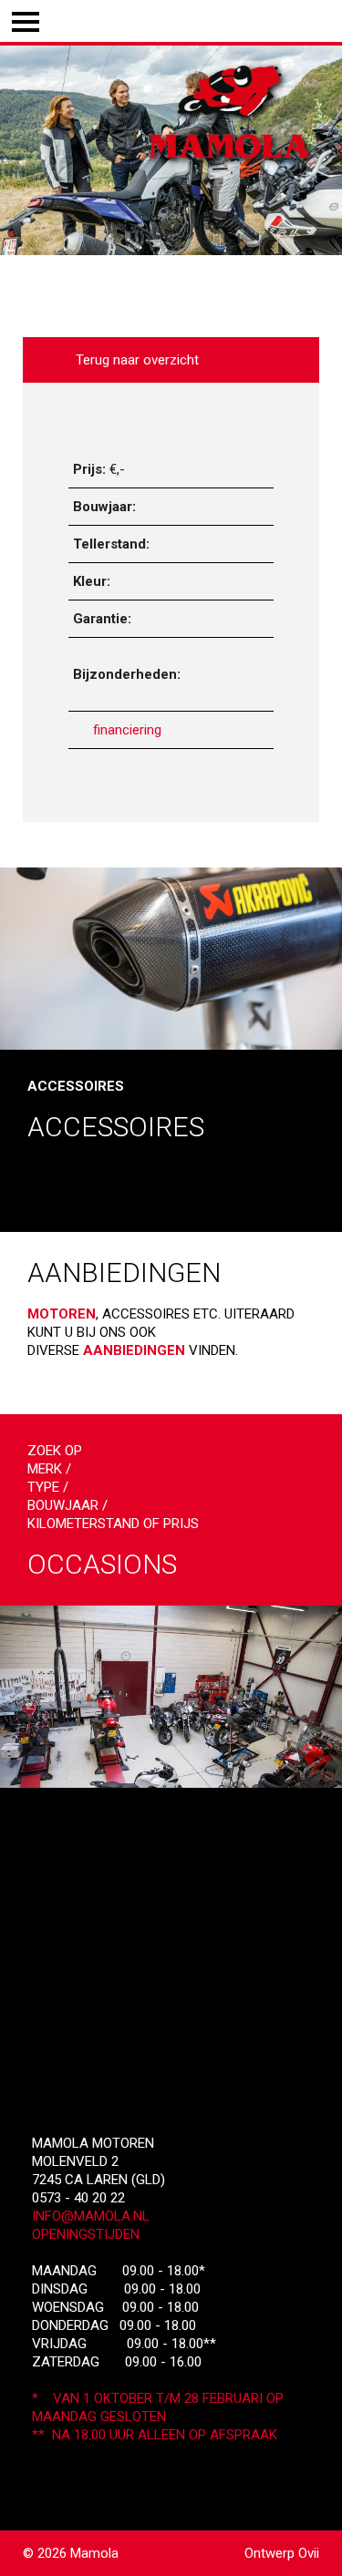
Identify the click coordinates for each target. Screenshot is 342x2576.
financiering (127, 730)
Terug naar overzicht (134, 360)
